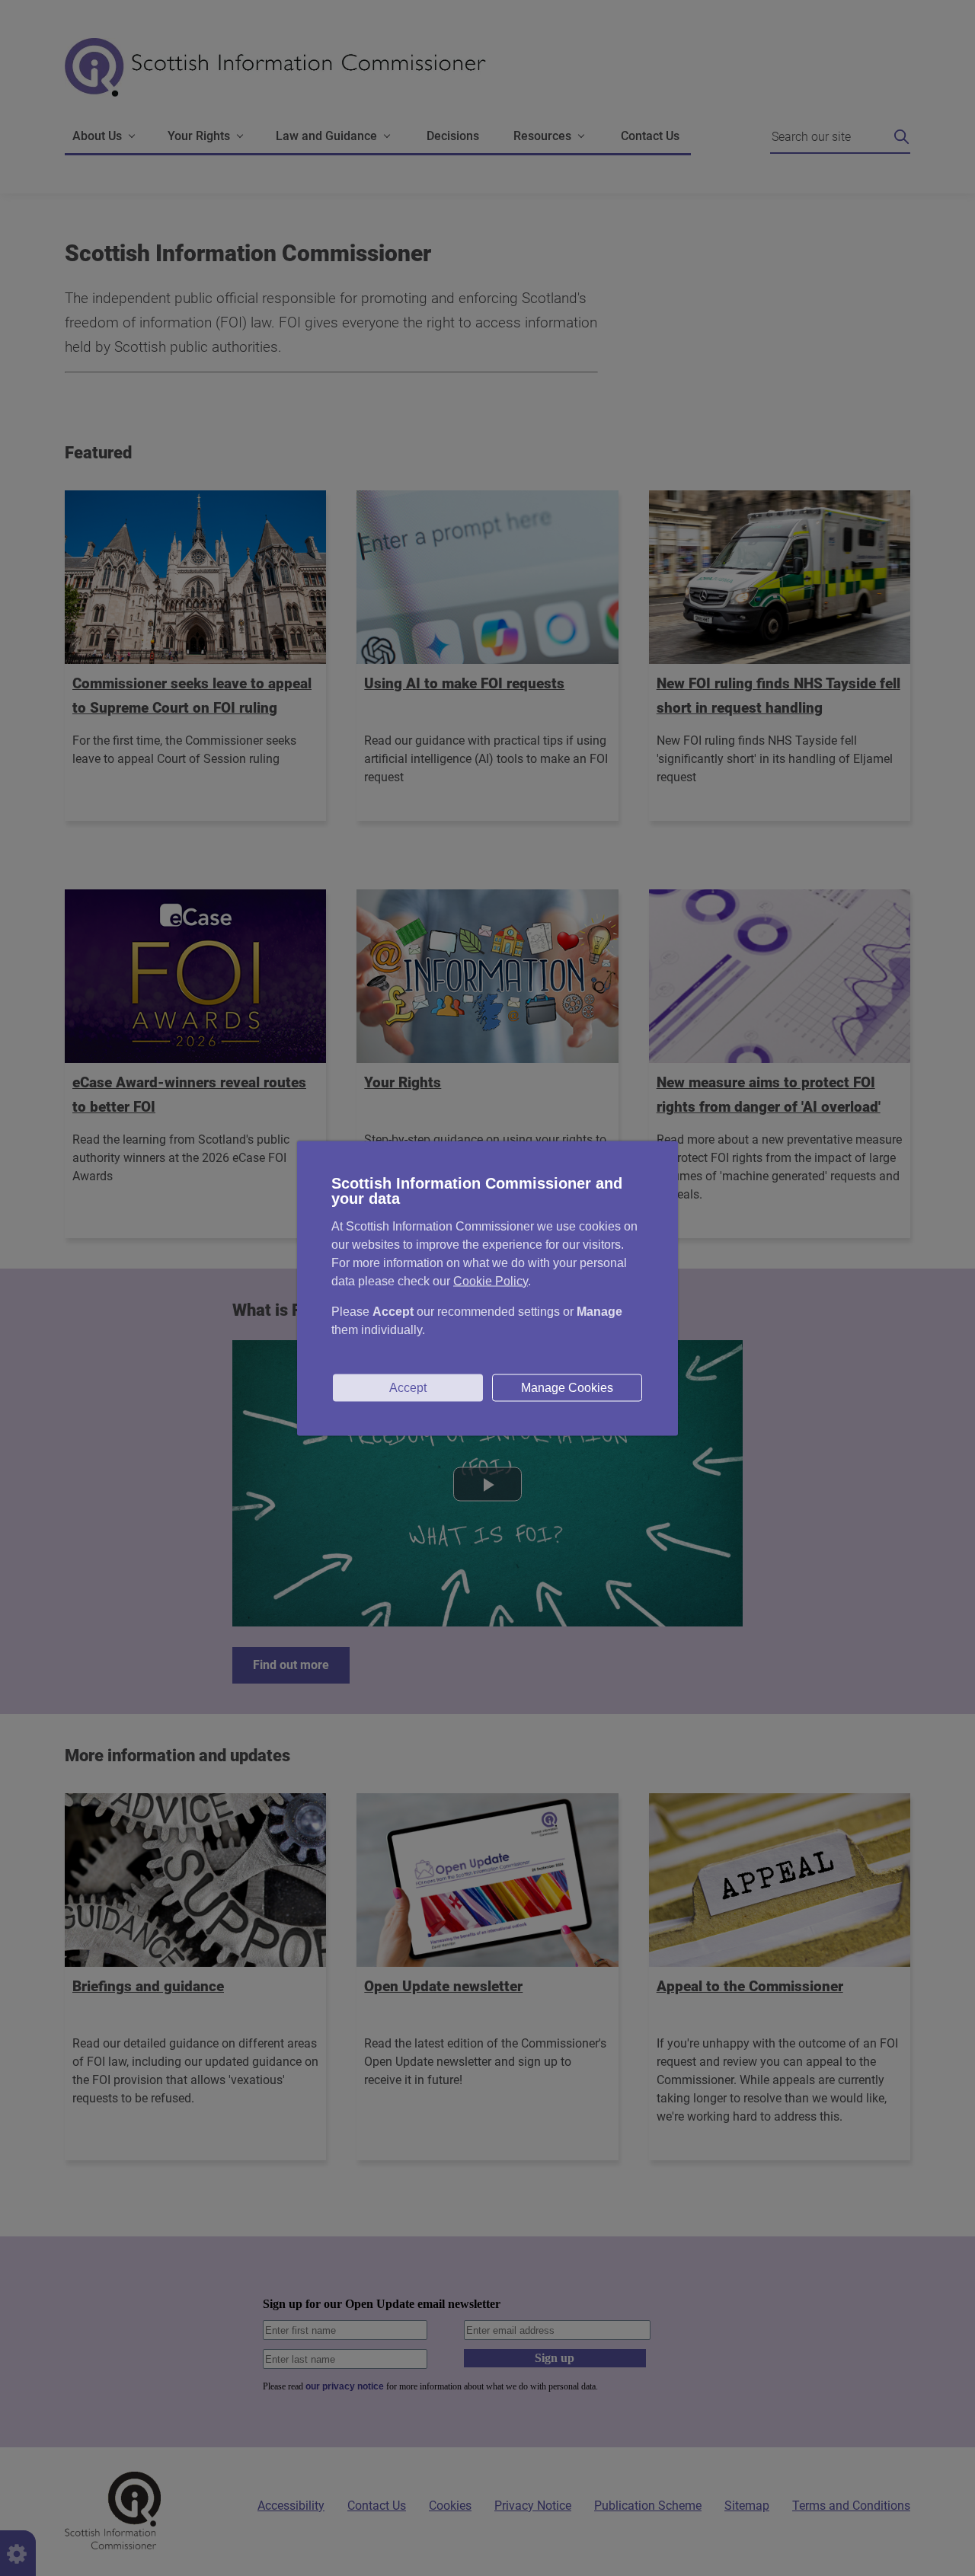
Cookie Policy (491, 1280)
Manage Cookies (567, 1387)
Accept (408, 1387)
